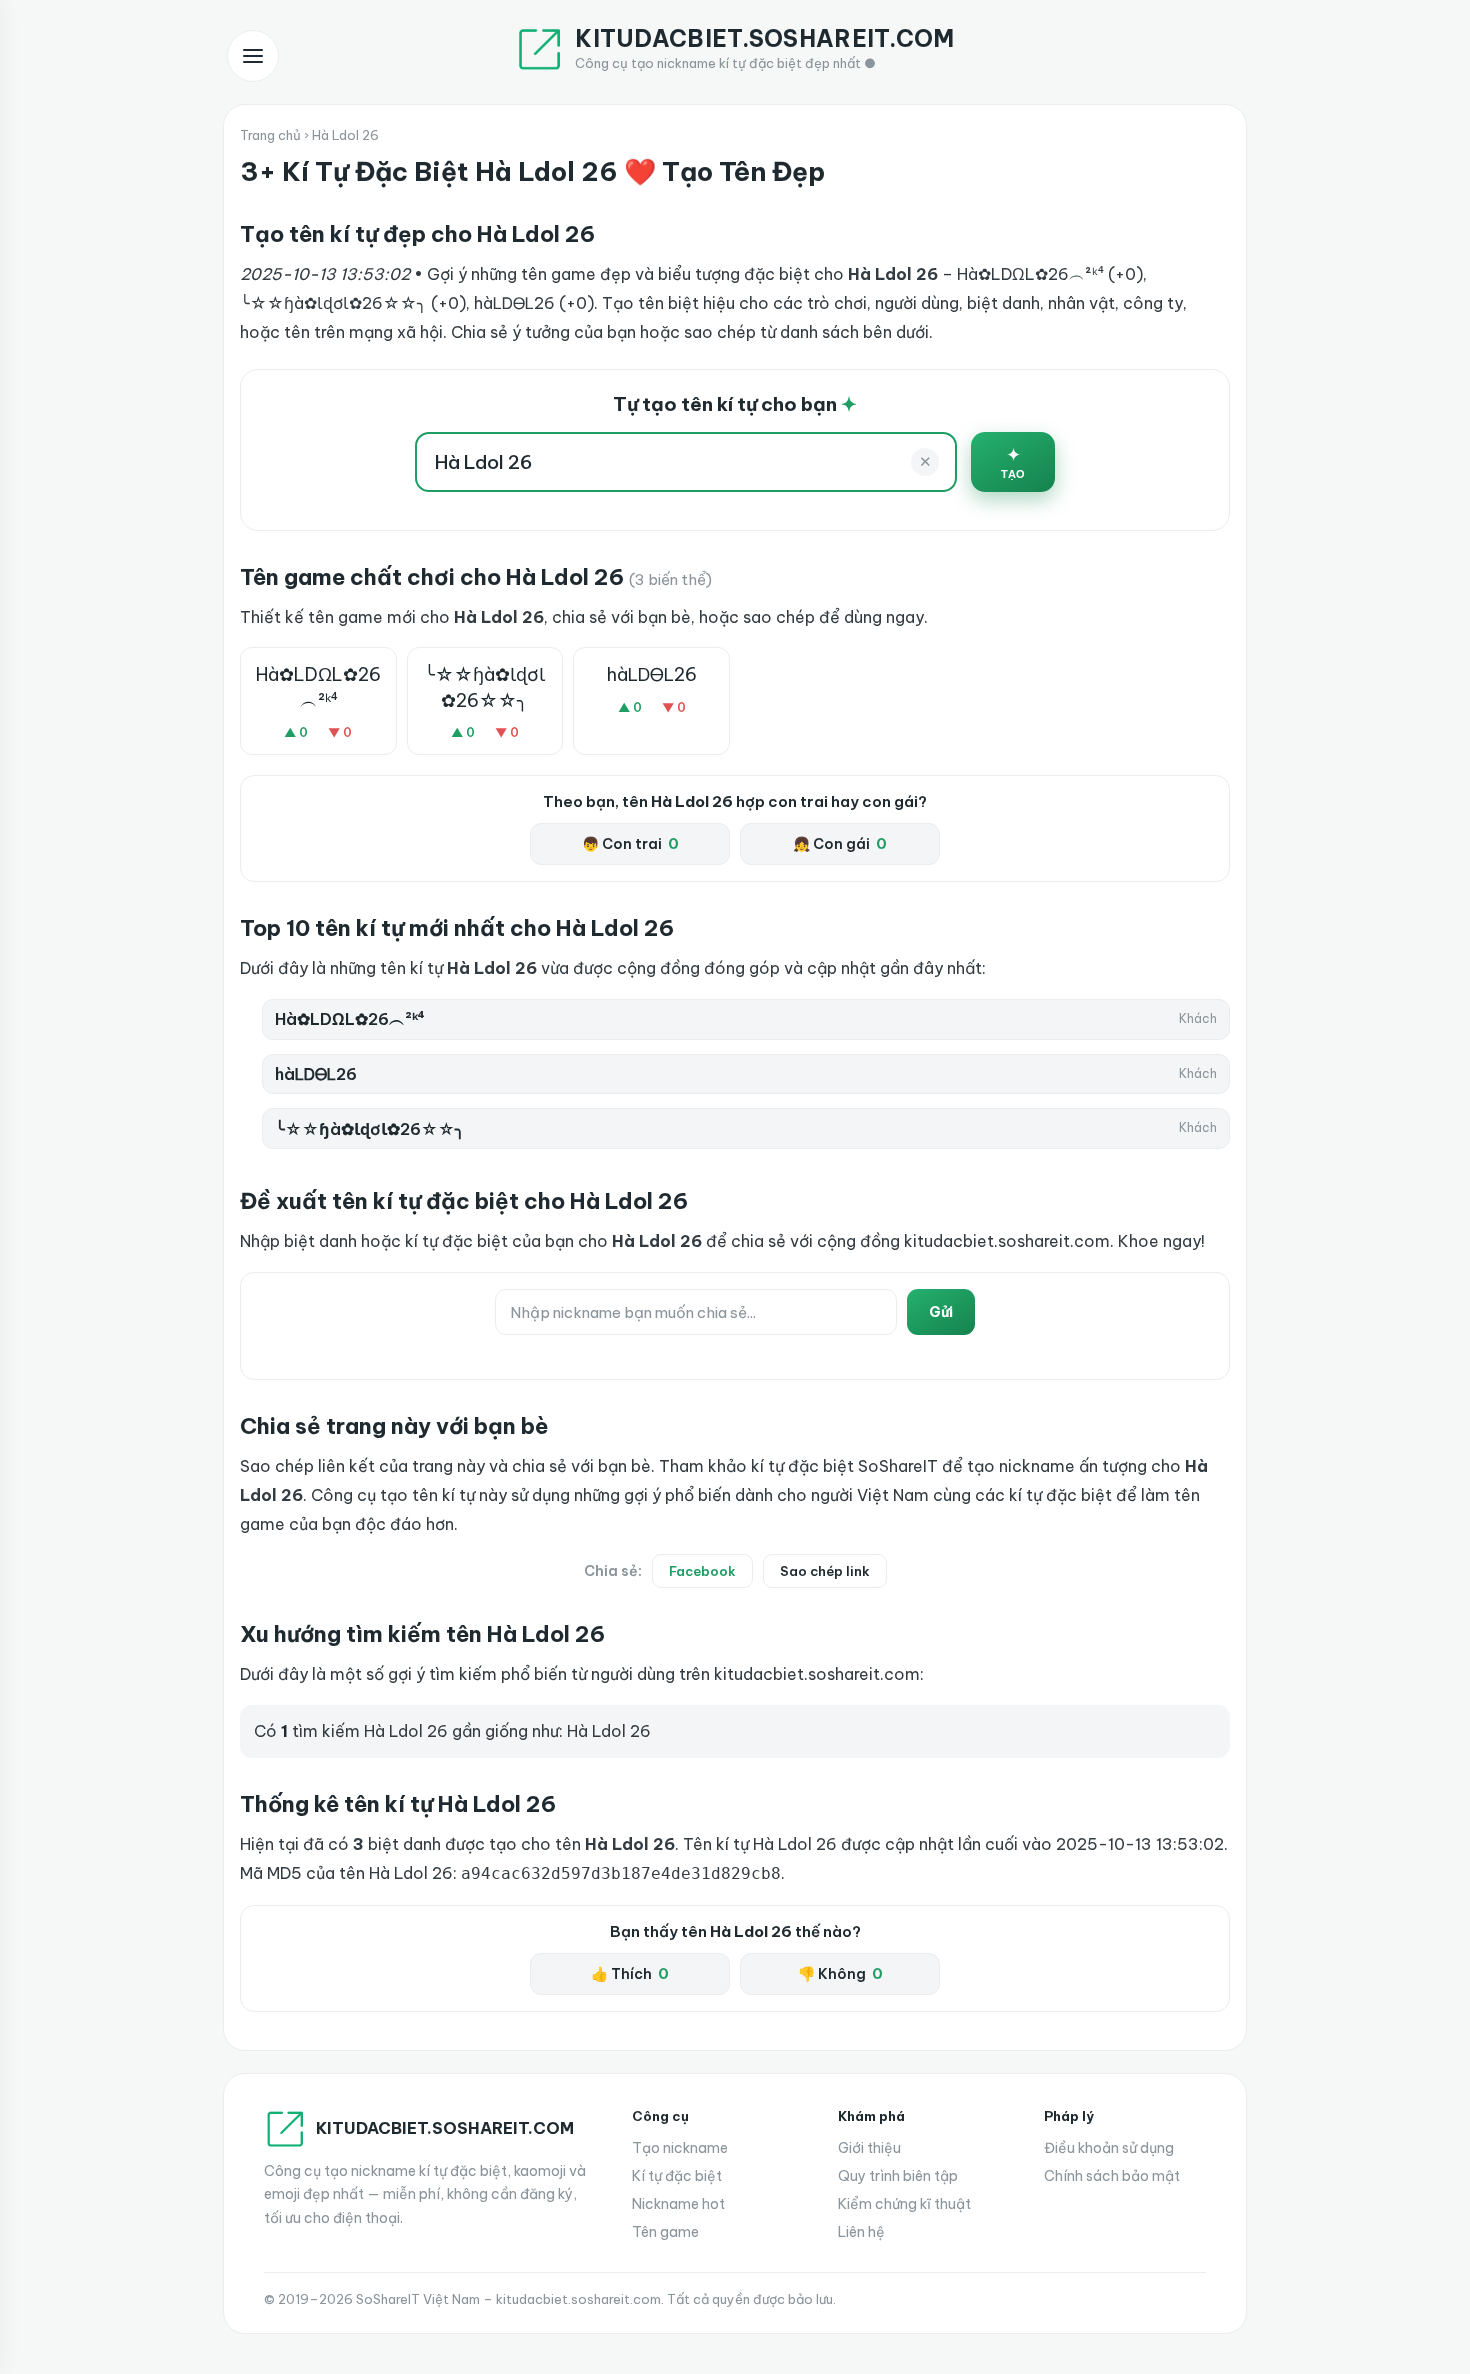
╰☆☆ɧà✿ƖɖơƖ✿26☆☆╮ (484, 687)
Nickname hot (678, 2204)
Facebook (702, 1571)
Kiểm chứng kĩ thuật (904, 2204)
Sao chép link (825, 1571)
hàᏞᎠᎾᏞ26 (652, 674)
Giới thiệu (869, 2148)
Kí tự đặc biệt (677, 2176)
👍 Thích (630, 1974)
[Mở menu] (253, 56)
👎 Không (840, 1974)
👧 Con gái (840, 844)
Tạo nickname (680, 2148)
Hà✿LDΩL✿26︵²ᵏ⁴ (318, 687)
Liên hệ (861, 2232)
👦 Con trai (630, 844)
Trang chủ (270, 135)
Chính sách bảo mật (1112, 2176)
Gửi (941, 1312)
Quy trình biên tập (898, 2176)
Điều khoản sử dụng (1109, 2148)
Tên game (665, 2232)
